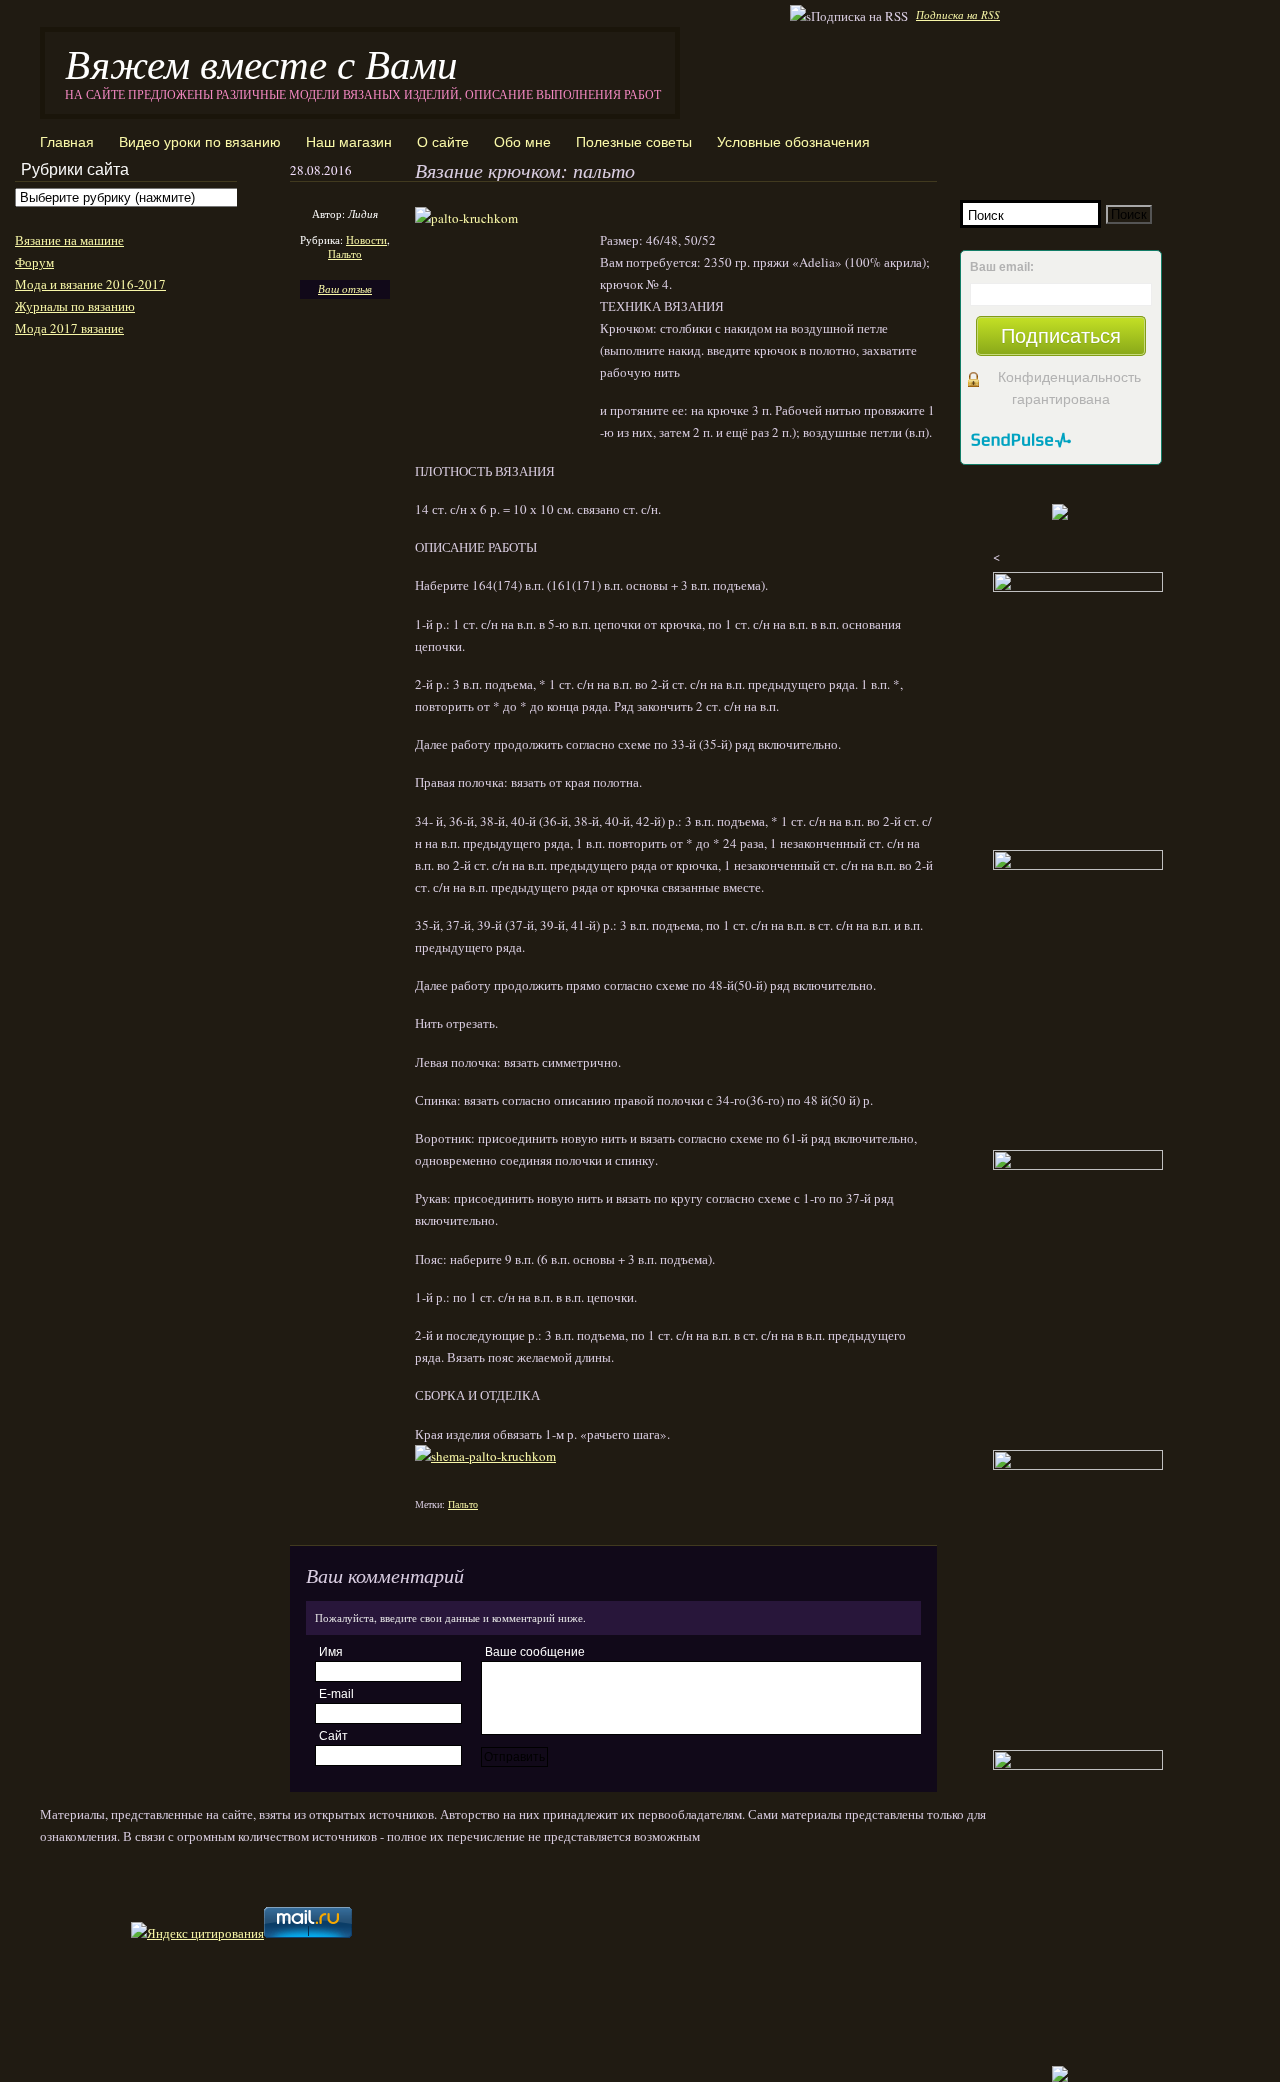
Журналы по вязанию (75, 306)
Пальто (345, 253)
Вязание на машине (69, 240)
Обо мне (522, 142)
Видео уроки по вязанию (200, 142)
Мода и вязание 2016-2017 (90, 284)
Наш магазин (349, 142)
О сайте (443, 142)
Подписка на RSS (958, 14)
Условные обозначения (793, 142)
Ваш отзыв (345, 288)
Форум (34, 262)
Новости (366, 239)
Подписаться (1061, 336)
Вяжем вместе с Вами (261, 62)
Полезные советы (634, 142)
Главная (67, 142)
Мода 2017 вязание (69, 328)
